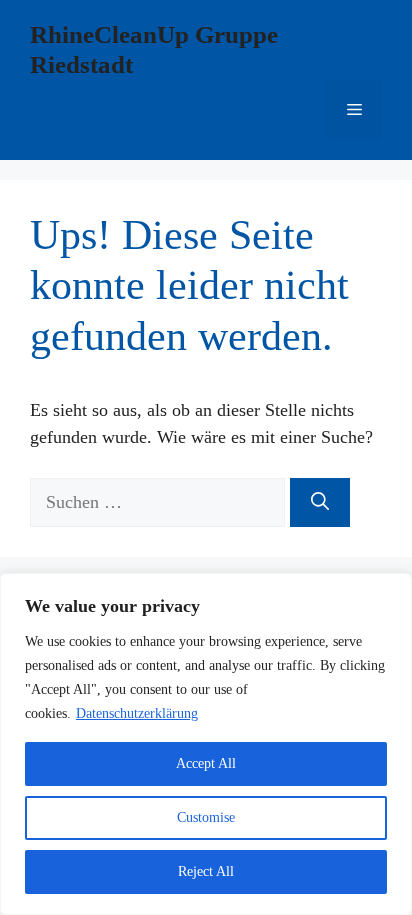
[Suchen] (320, 502)
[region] (206, 744)
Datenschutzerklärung (137, 713)
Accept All (206, 763)
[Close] (391, 590)
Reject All (206, 871)
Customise (206, 817)
